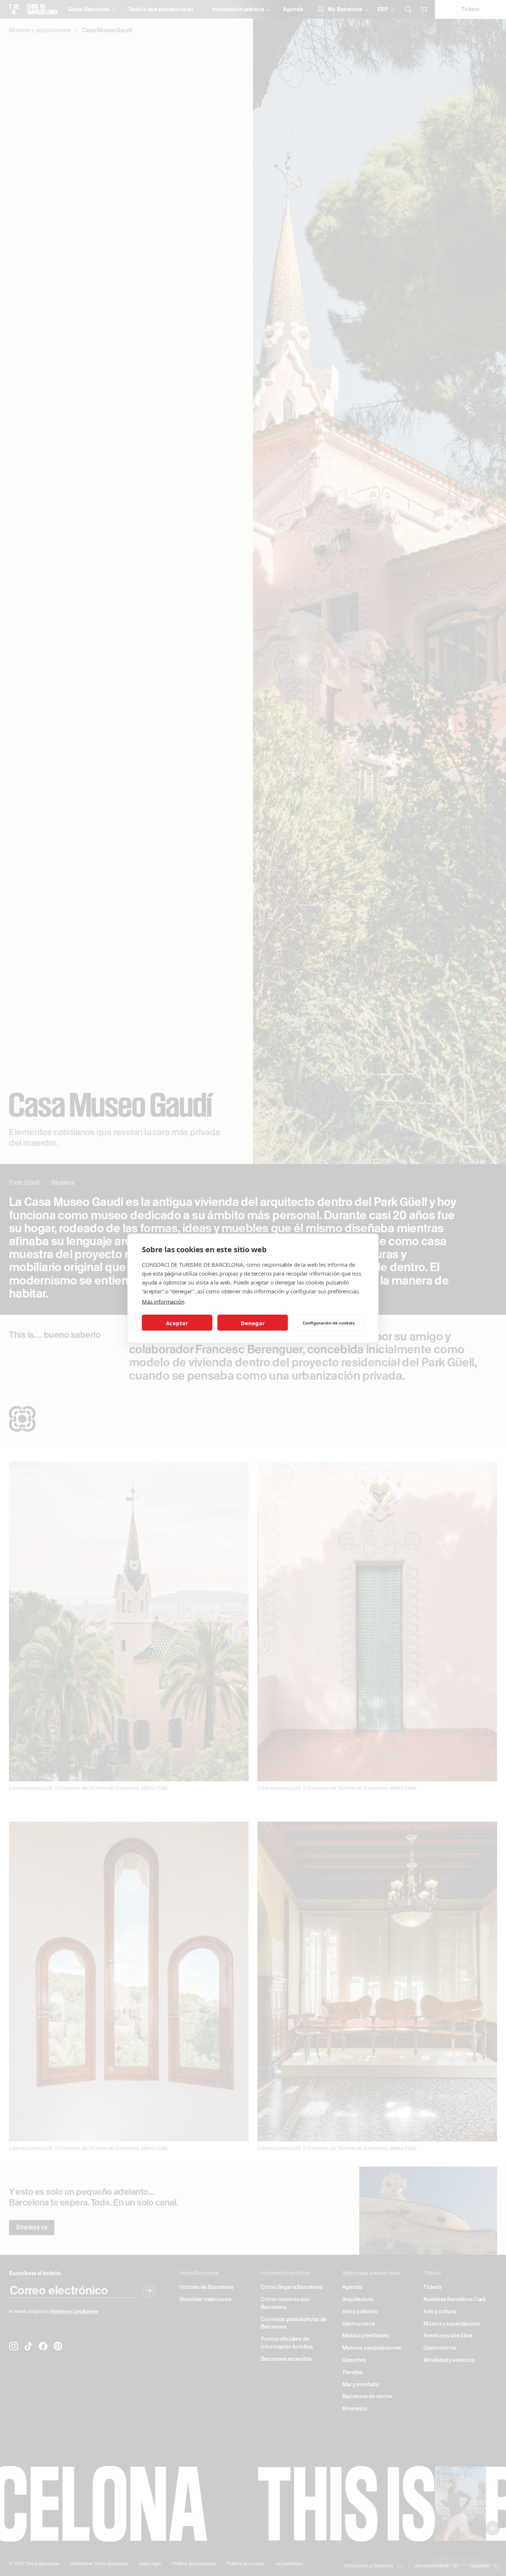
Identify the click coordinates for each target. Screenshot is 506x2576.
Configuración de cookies (329, 1322)
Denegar (253, 1323)
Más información (163, 1301)
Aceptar (177, 1323)
